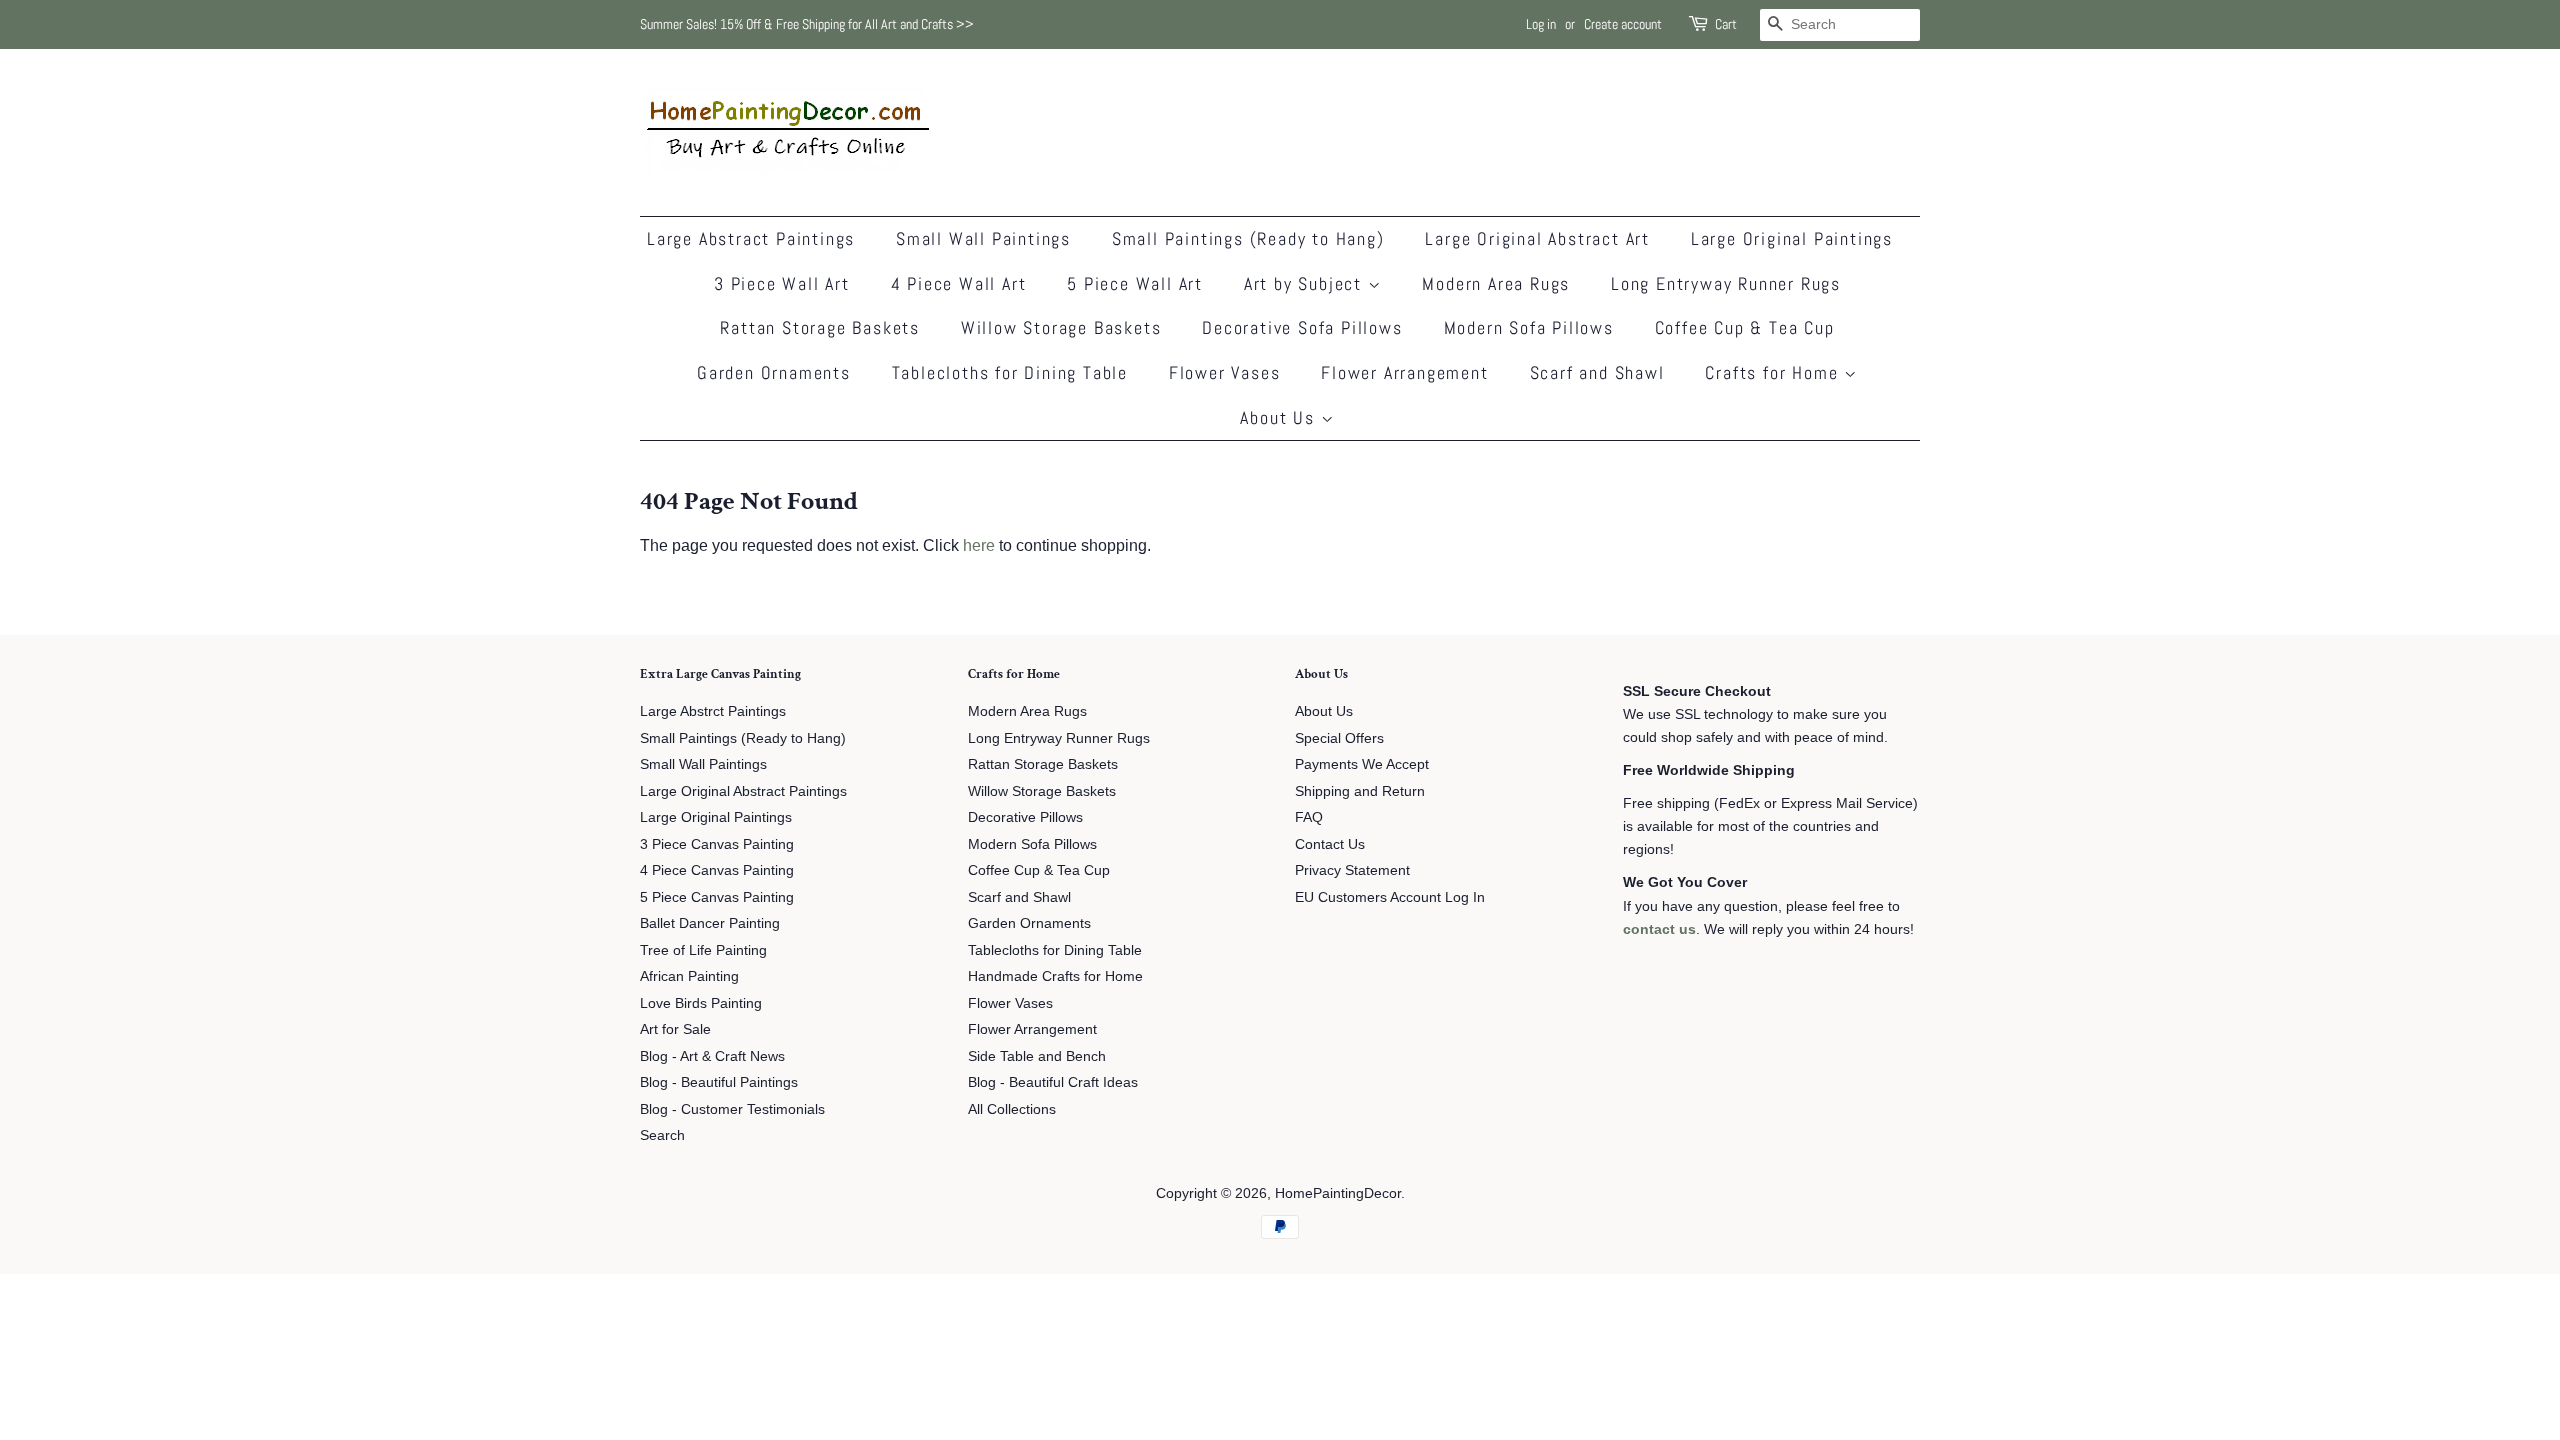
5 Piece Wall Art (1135, 283)
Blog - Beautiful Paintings (719, 1082)
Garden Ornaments (774, 372)
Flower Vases (1225, 372)
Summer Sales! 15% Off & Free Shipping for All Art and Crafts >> (807, 24)
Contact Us (1330, 844)
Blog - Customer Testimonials (732, 1109)
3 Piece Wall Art (782, 283)
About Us (1280, 417)
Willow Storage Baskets (1061, 327)
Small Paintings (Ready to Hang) (1248, 238)
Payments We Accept (1362, 764)
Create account (1623, 24)
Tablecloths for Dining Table (1010, 372)
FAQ (1309, 817)
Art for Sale (675, 1029)
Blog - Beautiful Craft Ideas (1053, 1082)
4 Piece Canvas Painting (717, 870)
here (979, 545)
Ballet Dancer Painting (710, 923)
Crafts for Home (1774, 372)
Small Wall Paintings (983, 238)
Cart (1726, 24)
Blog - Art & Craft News (712, 1056)
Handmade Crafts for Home (1055, 976)
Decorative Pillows (1025, 817)
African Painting (689, 976)
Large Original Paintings (1792, 238)
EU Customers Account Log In (1390, 897)
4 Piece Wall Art (959, 283)
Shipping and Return (1360, 791)
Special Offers (1339, 738)
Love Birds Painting (701, 1003)
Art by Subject (1306, 283)
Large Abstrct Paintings (713, 711)
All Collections (1012, 1109)
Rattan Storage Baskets (820, 327)
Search (662, 1135)
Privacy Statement (1352, 870)
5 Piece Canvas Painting (717, 897)
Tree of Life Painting (703, 950)
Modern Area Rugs (1496, 283)
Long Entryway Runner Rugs (1726, 283)
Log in (1541, 24)
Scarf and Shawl (1597, 372)
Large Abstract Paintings (751, 238)
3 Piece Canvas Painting (717, 844)
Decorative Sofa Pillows (1302, 327)
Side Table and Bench (1037, 1056)
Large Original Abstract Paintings (743, 791)
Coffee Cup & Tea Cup (1745, 327)
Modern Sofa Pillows (1529, 327)
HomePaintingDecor (1338, 1193)
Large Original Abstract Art (1537, 238)
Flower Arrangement (1404, 372)
